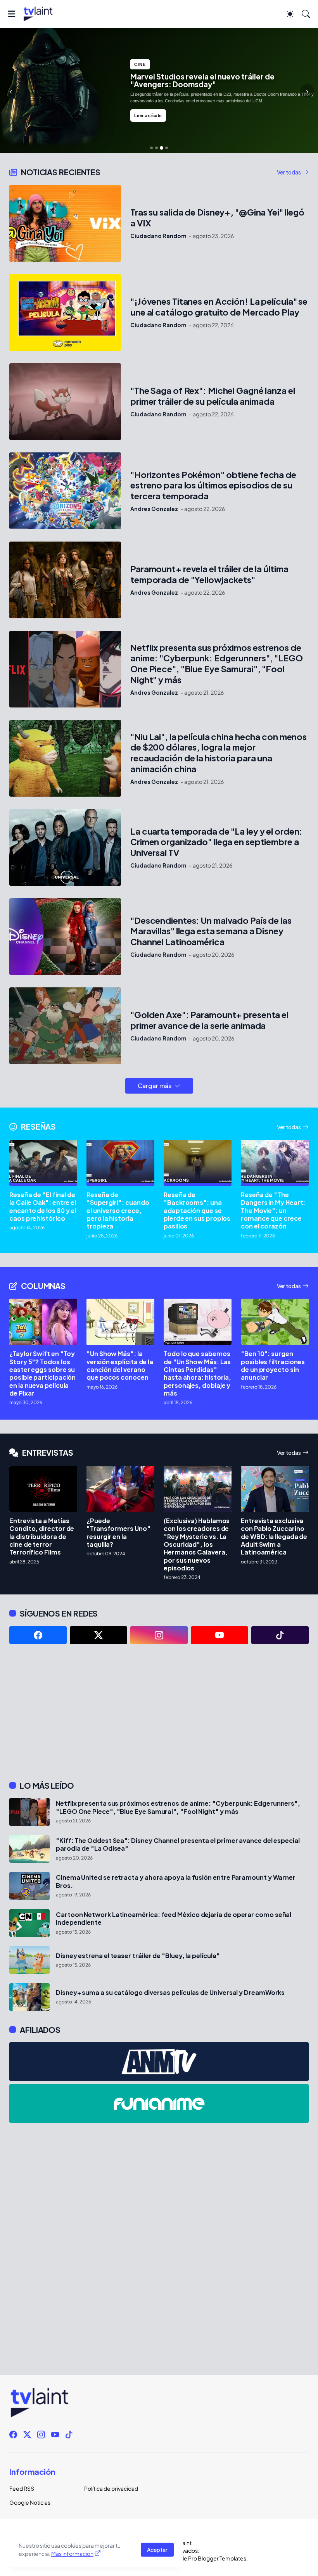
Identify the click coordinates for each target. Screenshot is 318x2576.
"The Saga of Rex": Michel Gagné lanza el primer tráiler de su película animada (213, 396)
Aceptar (157, 2550)
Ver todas (289, 172)
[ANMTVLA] (159, 2062)
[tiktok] (280, 1635)
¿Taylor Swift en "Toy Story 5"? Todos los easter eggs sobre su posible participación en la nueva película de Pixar (42, 1373)
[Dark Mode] (290, 14)
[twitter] (99, 1635)
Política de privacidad (111, 2488)
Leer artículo (148, 116)
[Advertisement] (159, 1712)
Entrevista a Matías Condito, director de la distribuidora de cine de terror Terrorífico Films (42, 1536)
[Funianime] (159, 2103)
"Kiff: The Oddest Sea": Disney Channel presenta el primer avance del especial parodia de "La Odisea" (178, 1844)
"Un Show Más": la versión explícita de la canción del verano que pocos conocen (120, 1366)
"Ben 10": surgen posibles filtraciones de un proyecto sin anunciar (273, 1366)
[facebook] (38, 1635)
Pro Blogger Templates (217, 2558)
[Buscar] (306, 14)
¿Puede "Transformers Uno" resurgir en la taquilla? (118, 1533)
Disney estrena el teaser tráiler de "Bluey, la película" (138, 1956)
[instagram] (159, 1635)
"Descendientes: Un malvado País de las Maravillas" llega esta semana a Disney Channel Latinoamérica (211, 931)
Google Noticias (30, 2502)
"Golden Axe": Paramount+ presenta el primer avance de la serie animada (209, 1020)
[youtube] (219, 1635)
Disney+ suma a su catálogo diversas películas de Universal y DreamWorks (170, 1993)
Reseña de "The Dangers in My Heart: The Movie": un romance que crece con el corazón (273, 1210)
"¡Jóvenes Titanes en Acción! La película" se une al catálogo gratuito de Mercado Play (219, 307)
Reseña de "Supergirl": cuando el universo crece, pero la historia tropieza (118, 1210)
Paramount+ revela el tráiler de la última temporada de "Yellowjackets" (209, 574)
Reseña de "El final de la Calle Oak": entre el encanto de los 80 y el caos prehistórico (43, 1207)
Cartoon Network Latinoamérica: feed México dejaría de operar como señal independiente (174, 1919)
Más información (72, 2554)
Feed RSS (22, 2488)
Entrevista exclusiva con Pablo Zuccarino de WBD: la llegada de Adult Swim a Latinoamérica (274, 1536)
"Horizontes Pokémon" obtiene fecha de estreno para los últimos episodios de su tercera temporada (213, 486)
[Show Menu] (11, 14)
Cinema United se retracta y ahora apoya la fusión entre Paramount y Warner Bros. (176, 1881)
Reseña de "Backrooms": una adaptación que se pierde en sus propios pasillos (197, 1210)
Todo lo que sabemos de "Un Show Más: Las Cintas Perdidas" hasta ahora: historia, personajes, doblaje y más (197, 1373)
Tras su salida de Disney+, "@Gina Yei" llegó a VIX (217, 218)
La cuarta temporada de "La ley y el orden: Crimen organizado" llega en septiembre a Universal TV (216, 842)
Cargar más (155, 1086)
